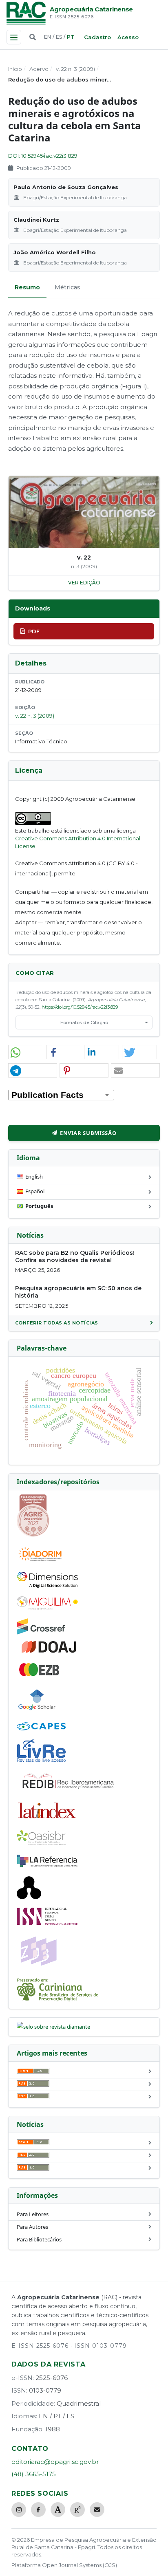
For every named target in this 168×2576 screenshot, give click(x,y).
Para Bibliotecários (39, 2239)
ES (59, 37)
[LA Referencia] (47, 1866)
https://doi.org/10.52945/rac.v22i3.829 (80, 1007)
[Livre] (41, 1761)
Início (15, 69)
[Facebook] (38, 2510)
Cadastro (97, 37)
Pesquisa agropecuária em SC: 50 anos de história (78, 1292)
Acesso (128, 37)
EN (48, 37)
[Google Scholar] (37, 1711)
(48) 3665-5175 (34, 2474)
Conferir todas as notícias (57, 1323)
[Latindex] (47, 1820)
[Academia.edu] (58, 2510)
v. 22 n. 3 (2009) (75, 69)
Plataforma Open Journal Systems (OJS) (64, 2565)
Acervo (39, 69)
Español (35, 1191)
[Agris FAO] (33, 1535)
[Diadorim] (40, 1561)
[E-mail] (97, 2510)
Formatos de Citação (84, 1022)
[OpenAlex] (29, 1897)
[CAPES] (41, 1728)
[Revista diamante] (53, 2027)
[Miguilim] (47, 1608)
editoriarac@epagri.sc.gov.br (55, 2462)
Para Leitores (33, 2214)
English (34, 1177)
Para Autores (32, 2227)
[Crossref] (41, 1633)
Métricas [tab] (67, 287)
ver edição (84, 583)
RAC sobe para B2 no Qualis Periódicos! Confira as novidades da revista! (75, 1256)
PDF (34, 631)
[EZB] (40, 1675)
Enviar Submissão (88, 1133)
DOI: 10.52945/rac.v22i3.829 (43, 156)
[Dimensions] (47, 1586)
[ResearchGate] (77, 2510)
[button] (26, 1052)
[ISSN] (47, 1923)
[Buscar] (33, 37)
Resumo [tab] (27, 287)
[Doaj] (50, 1653)
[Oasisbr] (41, 1843)
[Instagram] (19, 2510)
